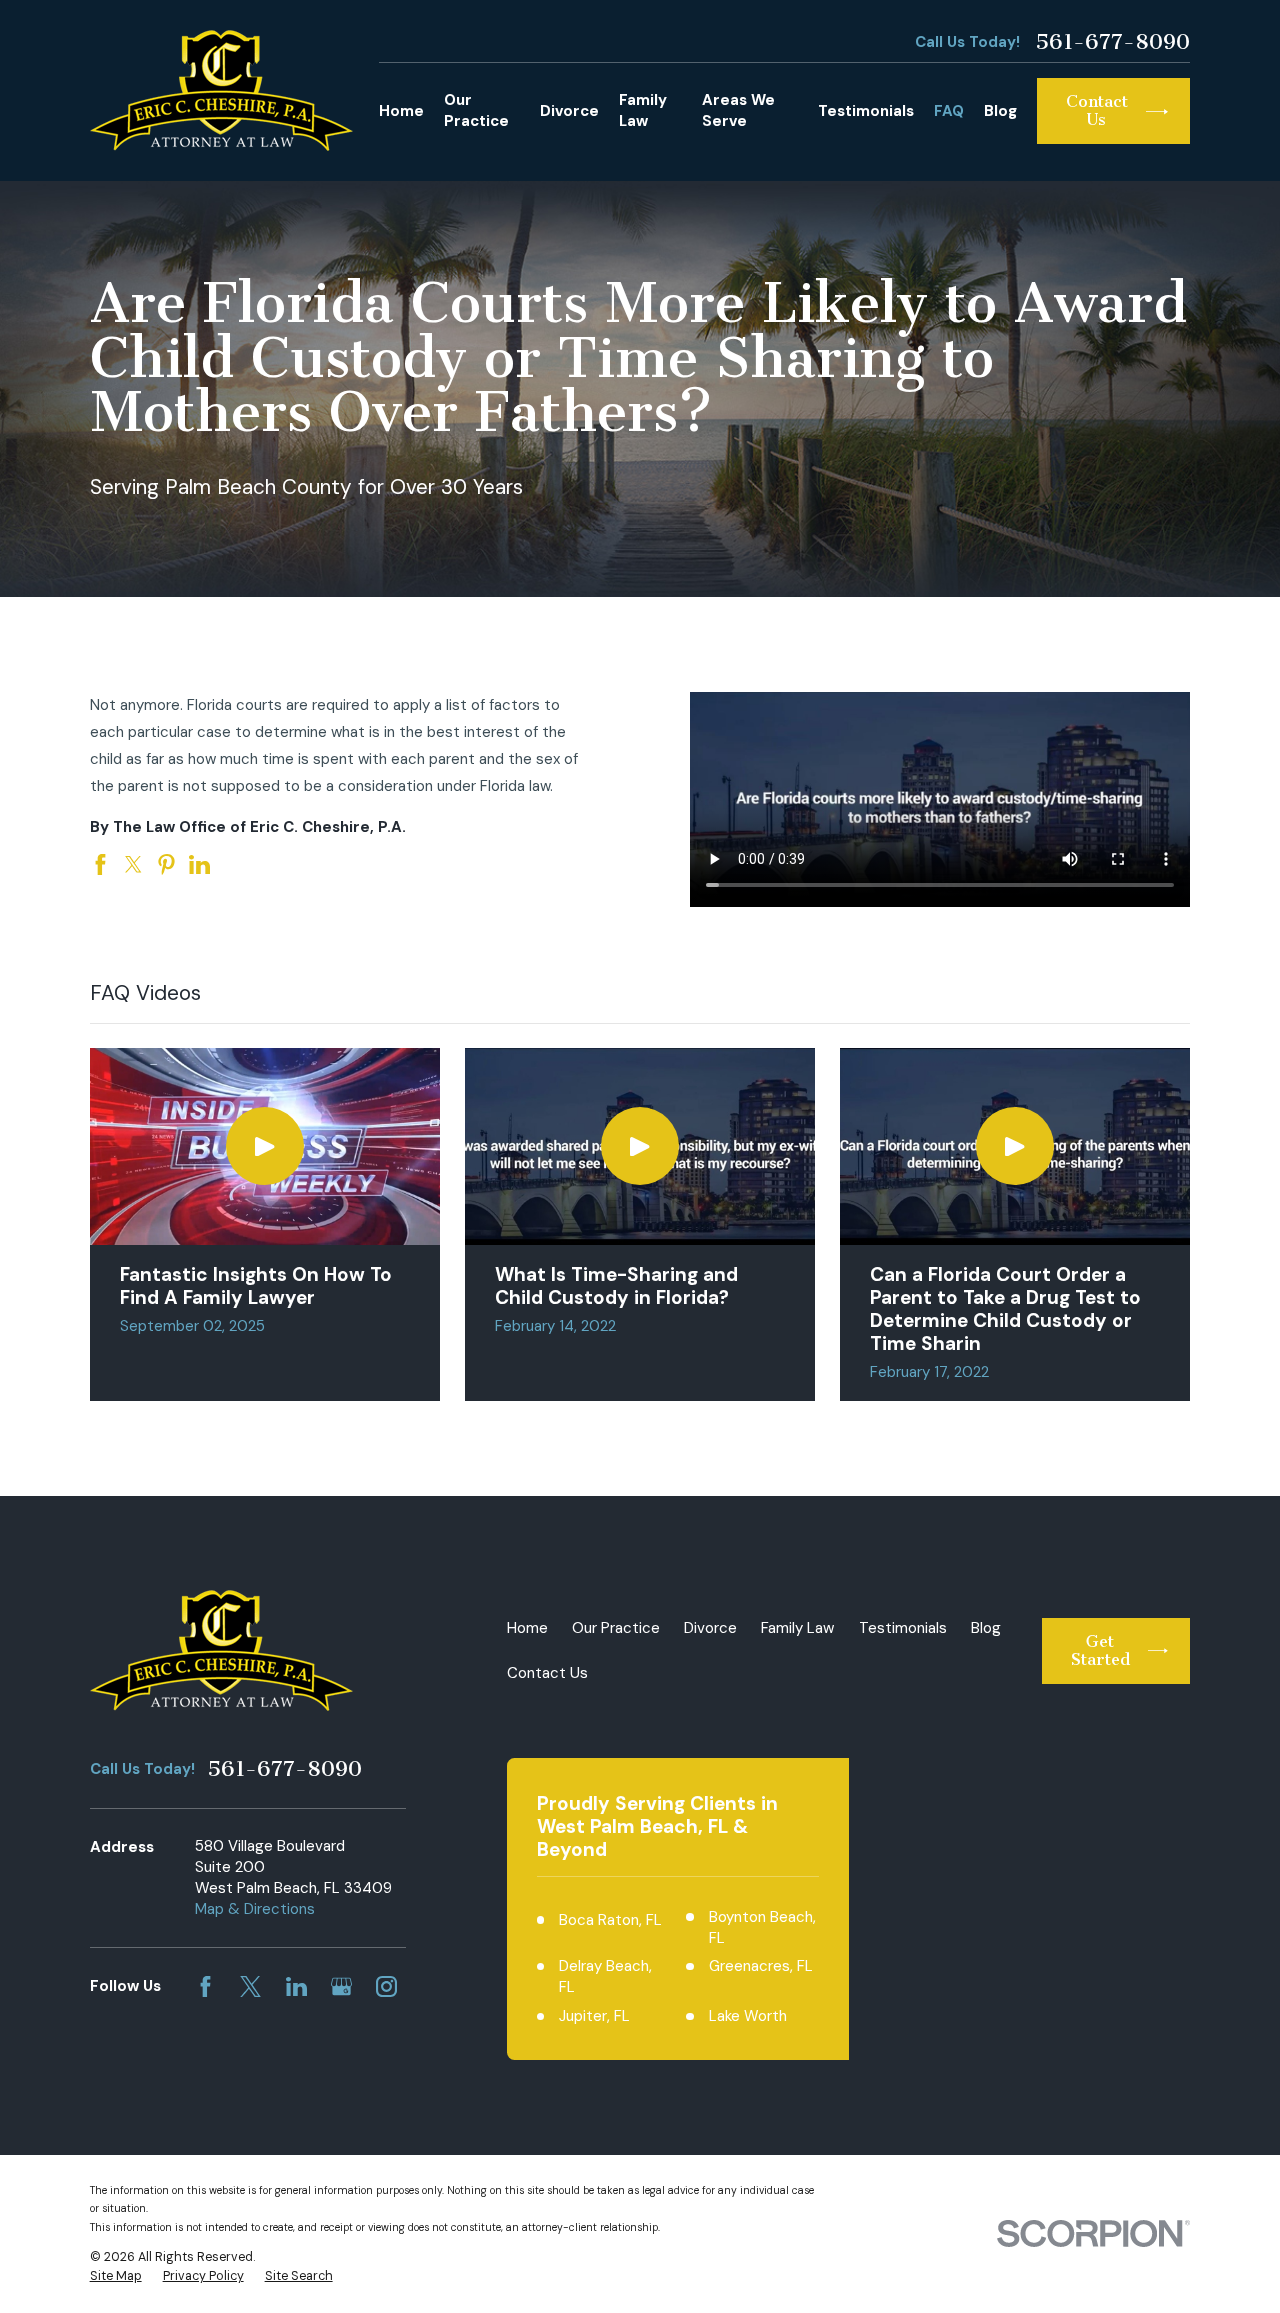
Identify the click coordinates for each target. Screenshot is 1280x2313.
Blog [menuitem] (1000, 111)
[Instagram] (386, 1986)
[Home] (221, 90)
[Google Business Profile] (341, 1986)
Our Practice (616, 1628)
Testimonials (903, 1628)
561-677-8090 (1112, 42)
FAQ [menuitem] (949, 111)
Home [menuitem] (401, 111)
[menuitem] (116, 2277)
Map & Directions (255, 1909)
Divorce (710, 1628)
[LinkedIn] (296, 1986)
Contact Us (547, 1673)
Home (527, 1628)
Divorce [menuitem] (569, 111)
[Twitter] (250, 1986)
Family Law (797, 1628)
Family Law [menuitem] (643, 110)
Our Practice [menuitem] (476, 110)
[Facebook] (205, 1986)
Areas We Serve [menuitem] (738, 110)
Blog (986, 1628)
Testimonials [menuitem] (866, 111)
